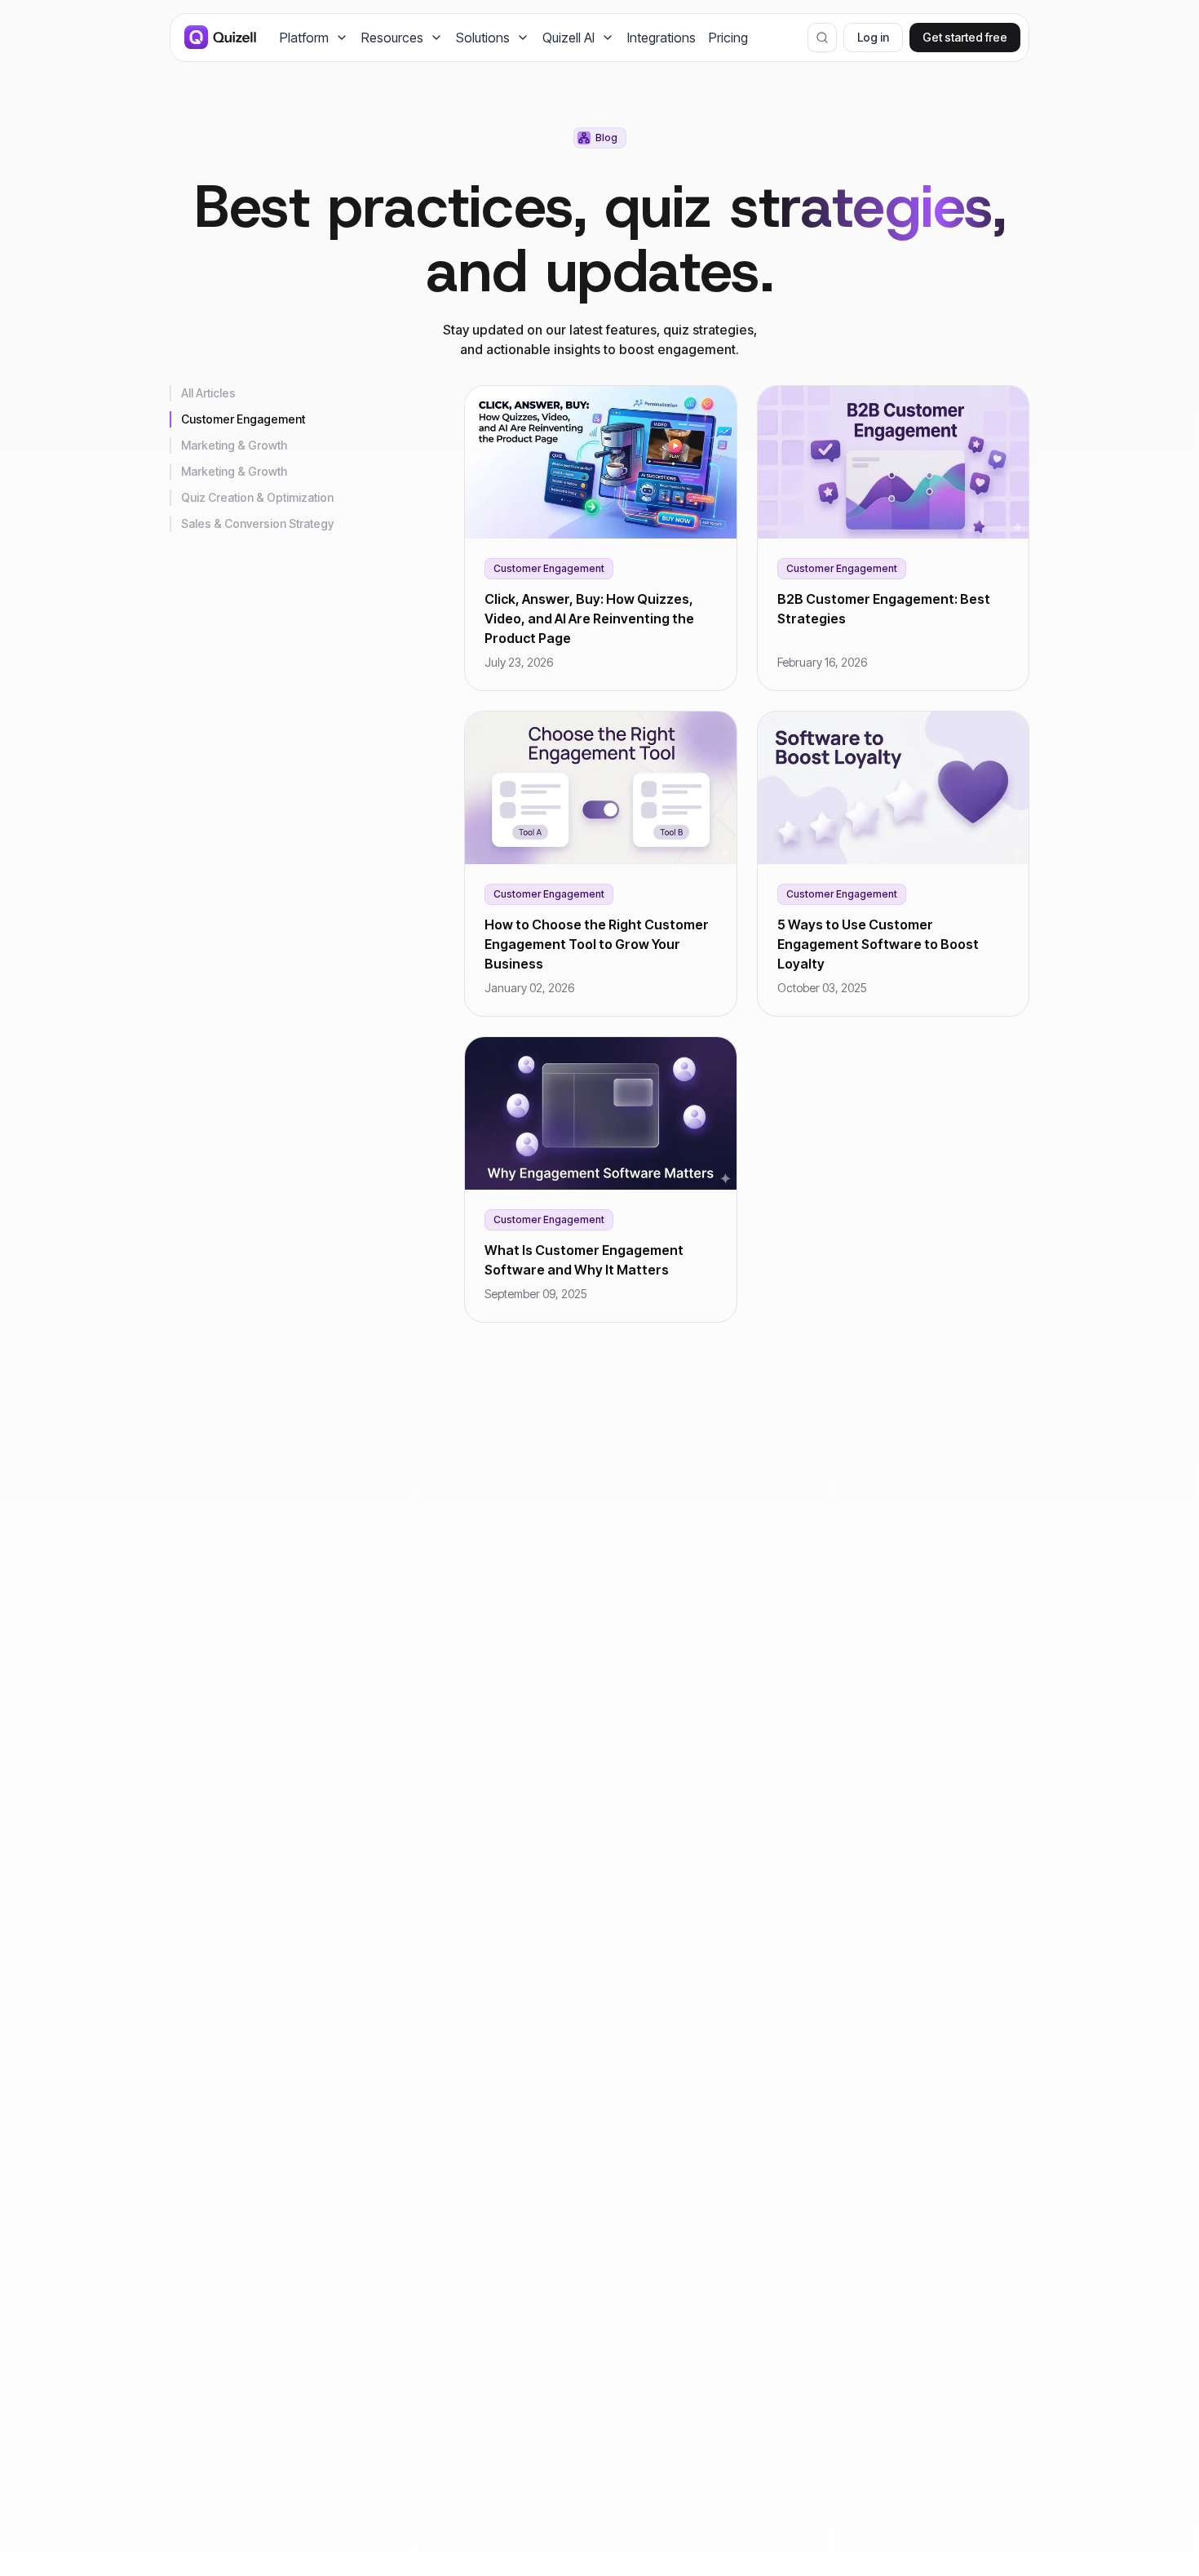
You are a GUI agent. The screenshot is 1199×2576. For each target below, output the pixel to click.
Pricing (728, 38)
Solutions (483, 38)
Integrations (661, 38)
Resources (392, 38)
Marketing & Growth (234, 445)
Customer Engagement (243, 419)
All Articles (208, 393)
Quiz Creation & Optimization (257, 497)
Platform (304, 38)
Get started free (965, 37)
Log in (873, 37)
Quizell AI (569, 38)
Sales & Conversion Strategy (257, 523)
